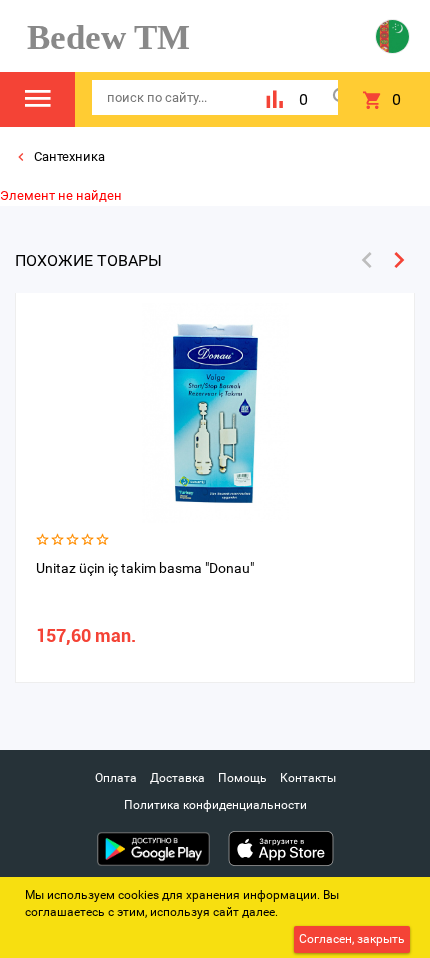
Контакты (308, 778)
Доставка (177, 778)
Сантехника (68, 156)
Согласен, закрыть (352, 939)
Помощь (242, 778)
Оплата (116, 778)
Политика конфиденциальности (215, 805)
